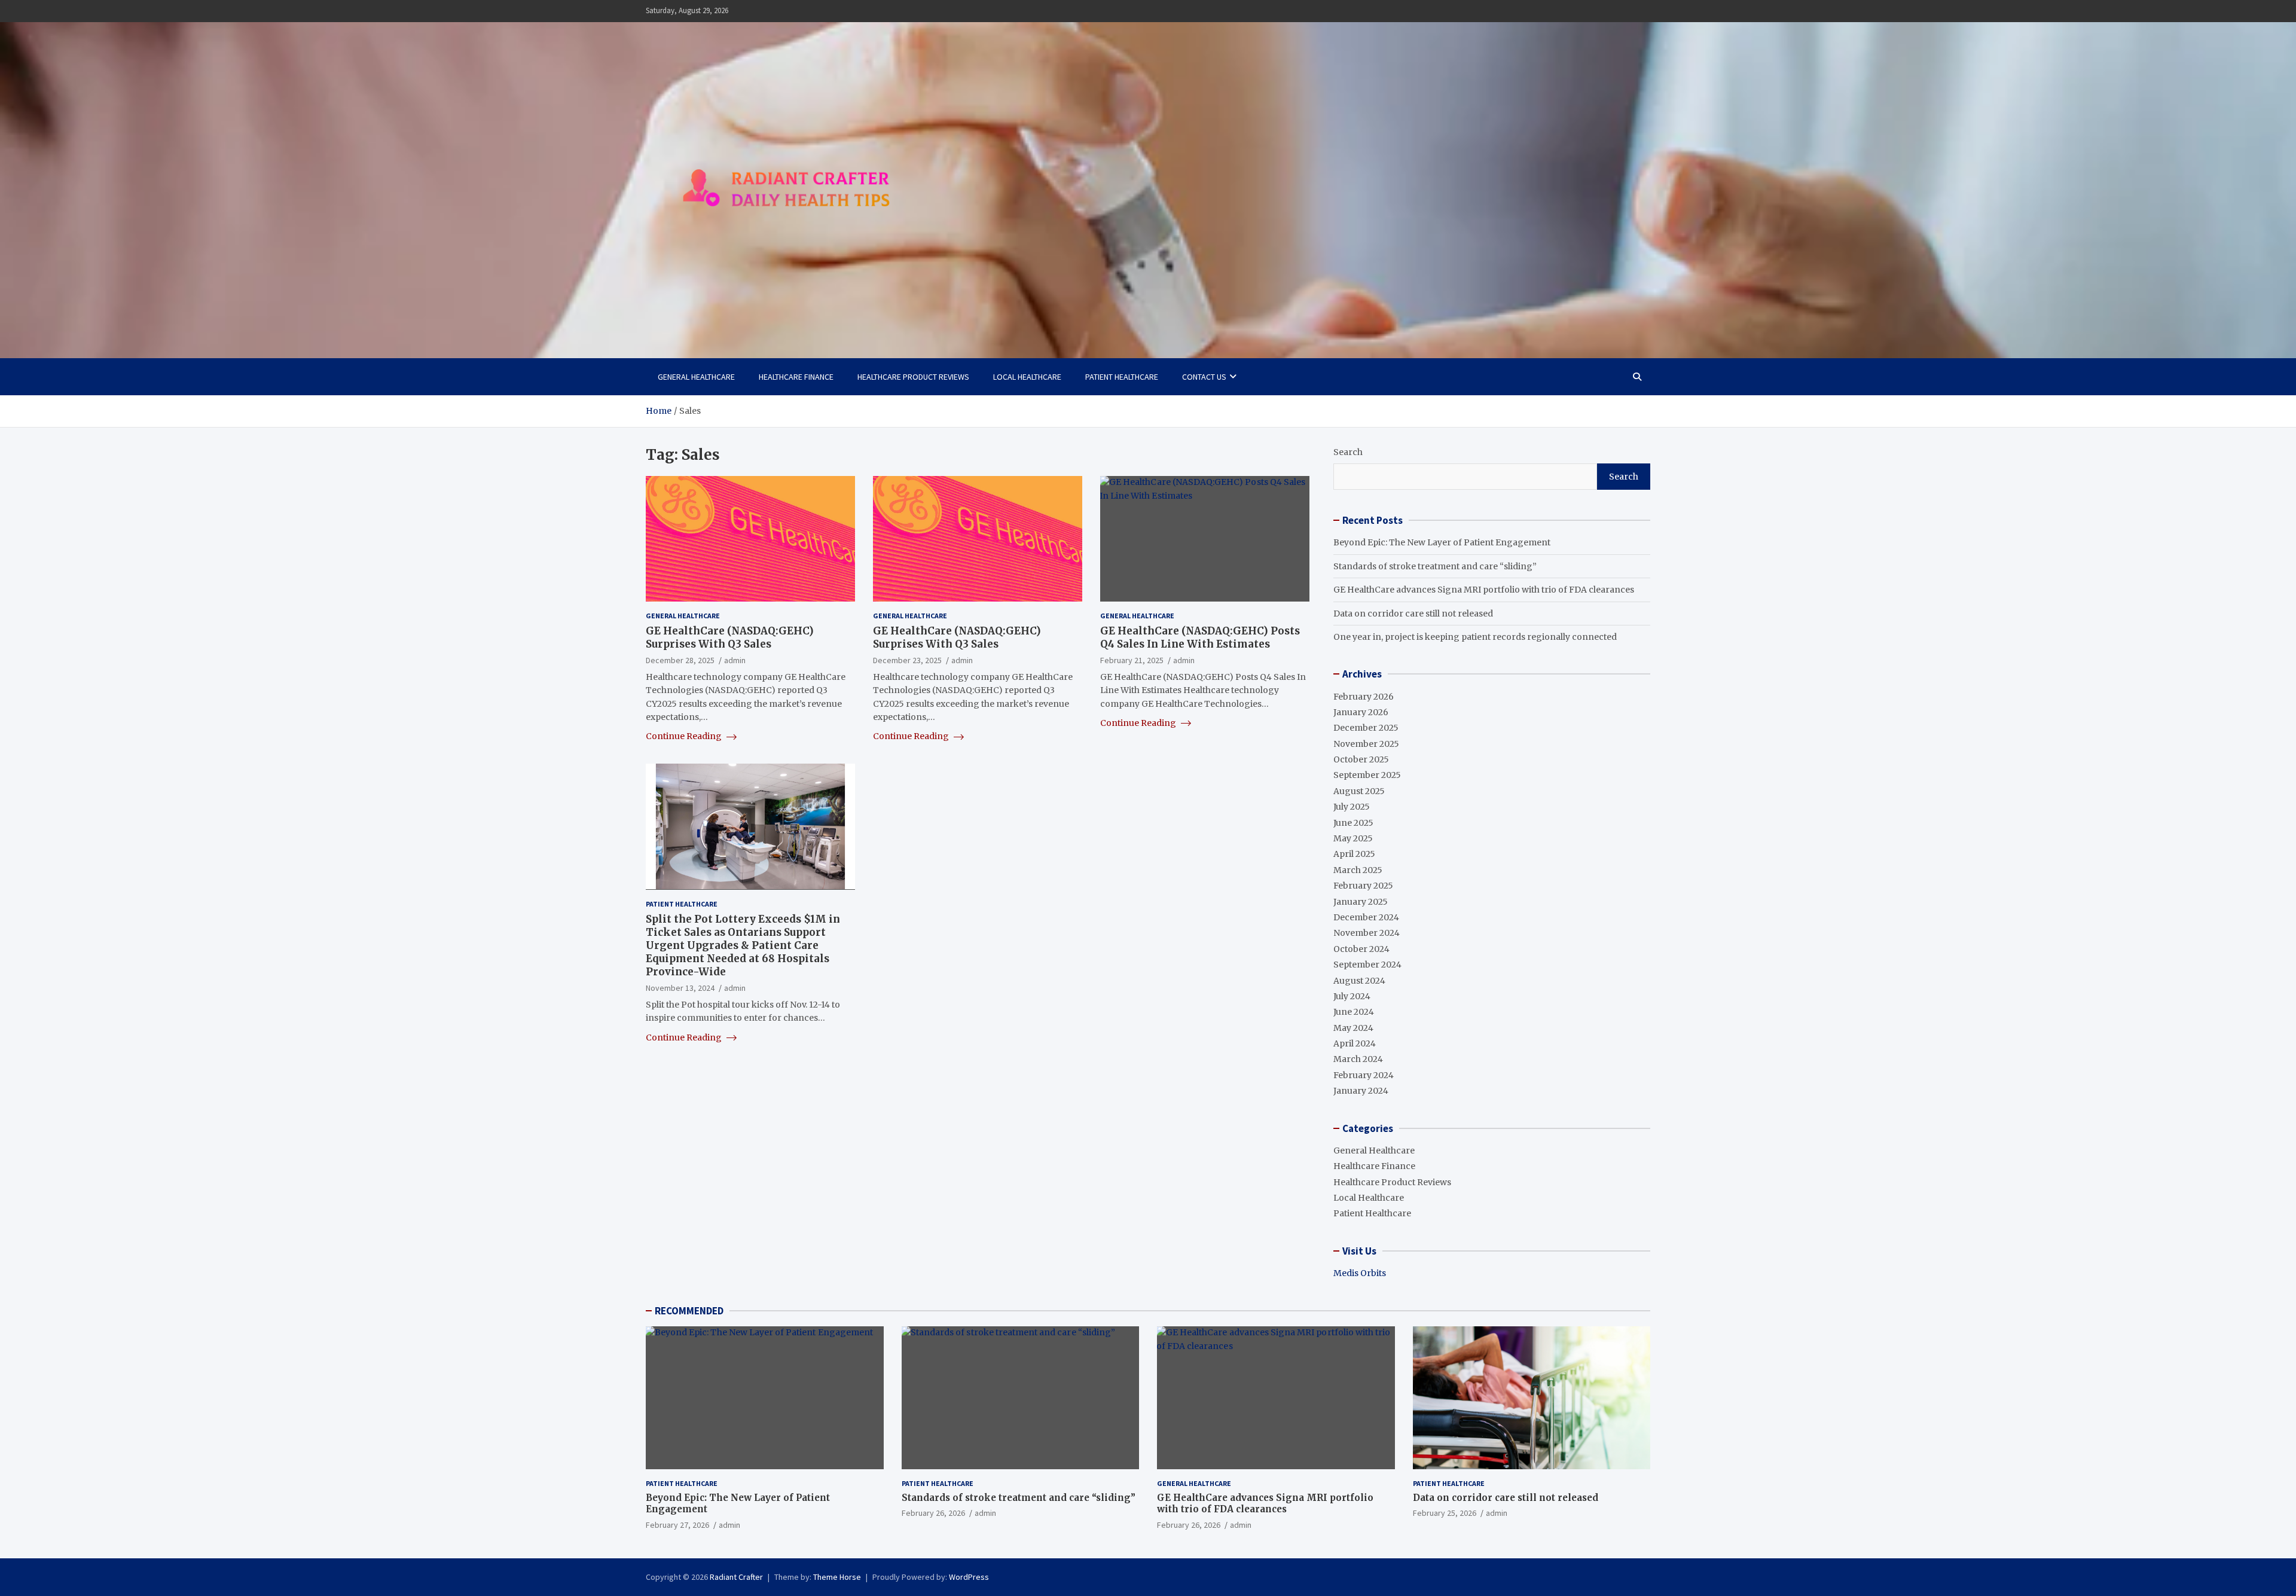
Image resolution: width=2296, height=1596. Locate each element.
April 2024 (1355, 1043)
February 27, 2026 (677, 1525)
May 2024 (1353, 1028)
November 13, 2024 (680, 988)
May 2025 (1353, 838)
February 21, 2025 (1132, 660)
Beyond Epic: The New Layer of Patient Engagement (1442, 542)
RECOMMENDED (689, 1311)
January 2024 (1361, 1091)
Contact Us (1204, 377)
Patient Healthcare (1122, 377)
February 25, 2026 (1445, 1513)
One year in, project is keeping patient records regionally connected (1475, 637)
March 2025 (1358, 870)
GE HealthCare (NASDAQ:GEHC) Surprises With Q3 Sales (730, 637)
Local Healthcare (1027, 377)
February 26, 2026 (933, 1513)
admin (735, 660)
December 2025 (1366, 728)
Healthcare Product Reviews (913, 377)
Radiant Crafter (736, 1577)
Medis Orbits (1360, 1273)
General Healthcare (696, 377)
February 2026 (1364, 697)
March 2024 (1358, 1059)
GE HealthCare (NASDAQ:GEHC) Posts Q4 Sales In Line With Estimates (1200, 637)
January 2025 (1361, 902)
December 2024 (1366, 917)
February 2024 (1364, 1075)
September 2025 (1367, 775)
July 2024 (1352, 996)
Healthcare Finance (796, 377)
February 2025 (1363, 886)
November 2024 (1367, 933)
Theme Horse (837, 1577)
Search (1348, 452)
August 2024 (1359, 981)
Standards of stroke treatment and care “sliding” (1435, 566)
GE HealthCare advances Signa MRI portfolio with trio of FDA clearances (1484, 590)
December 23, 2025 (907, 660)
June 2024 (1354, 1012)
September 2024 (1367, 965)
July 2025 (1352, 807)
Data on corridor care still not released (1413, 614)
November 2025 (1366, 744)
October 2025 (1361, 759)
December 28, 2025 (680, 660)
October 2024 (1361, 949)
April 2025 (1354, 854)
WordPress (969, 1577)
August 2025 (1359, 791)
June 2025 (1353, 823)
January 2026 (1361, 712)
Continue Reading (685, 736)
